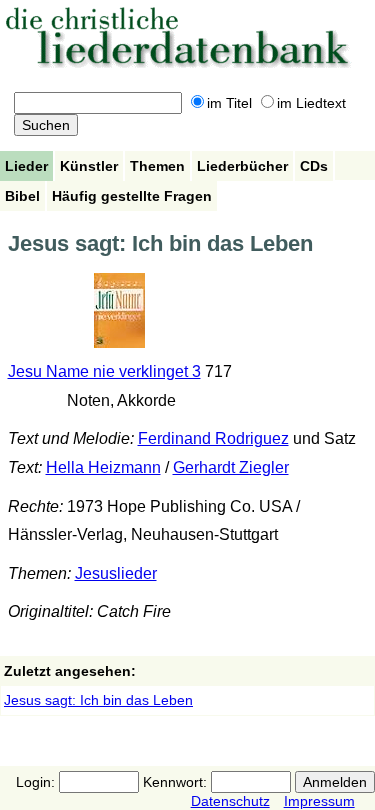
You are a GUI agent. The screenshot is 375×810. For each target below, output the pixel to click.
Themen (157, 166)
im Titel (229, 103)
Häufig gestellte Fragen (132, 196)
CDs (314, 166)
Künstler (89, 166)
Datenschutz (230, 801)
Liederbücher (242, 166)
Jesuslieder (116, 573)
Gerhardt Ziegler (231, 467)
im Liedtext (311, 103)
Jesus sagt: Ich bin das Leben (98, 700)
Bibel (22, 196)
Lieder (26, 166)
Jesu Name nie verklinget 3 (104, 371)
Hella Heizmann (103, 467)
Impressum (319, 801)
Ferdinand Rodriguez (213, 438)
